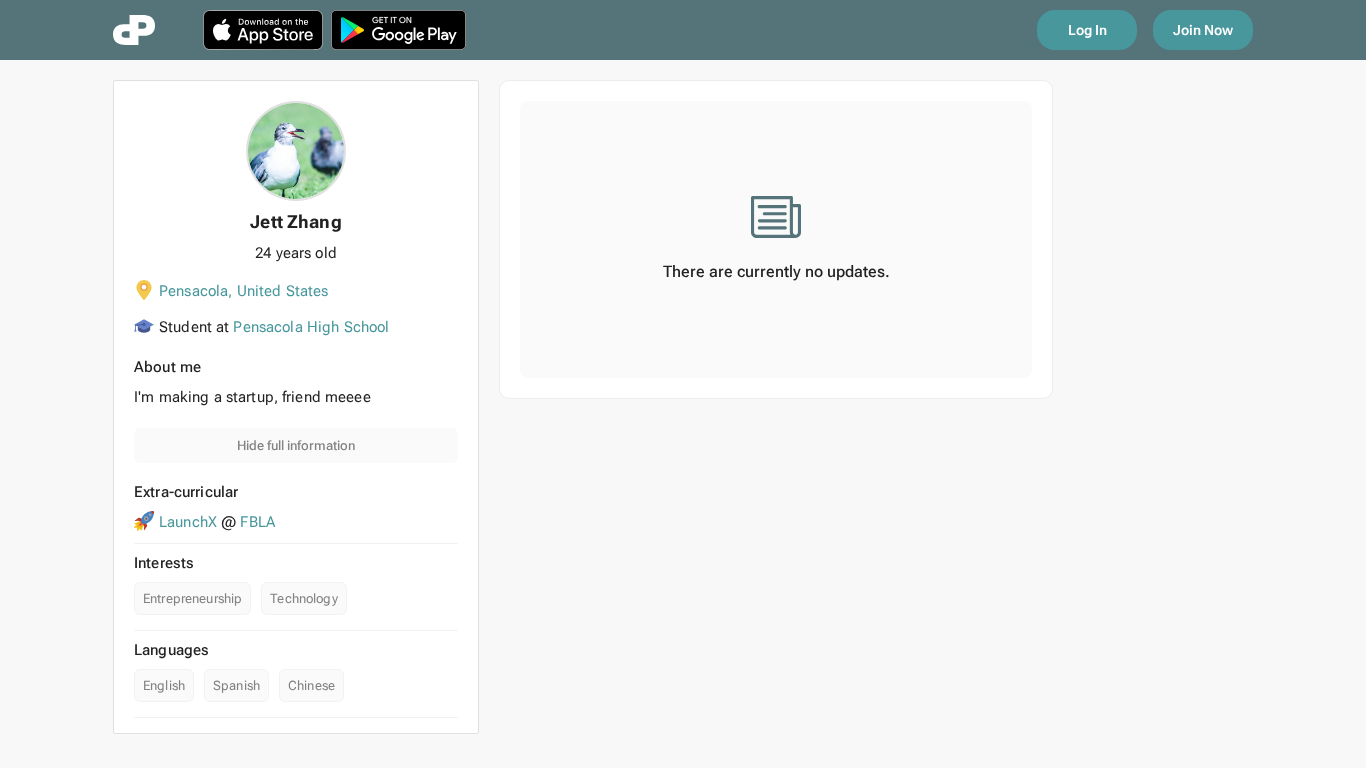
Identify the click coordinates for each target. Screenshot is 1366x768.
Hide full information (296, 445)
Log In (1087, 30)
